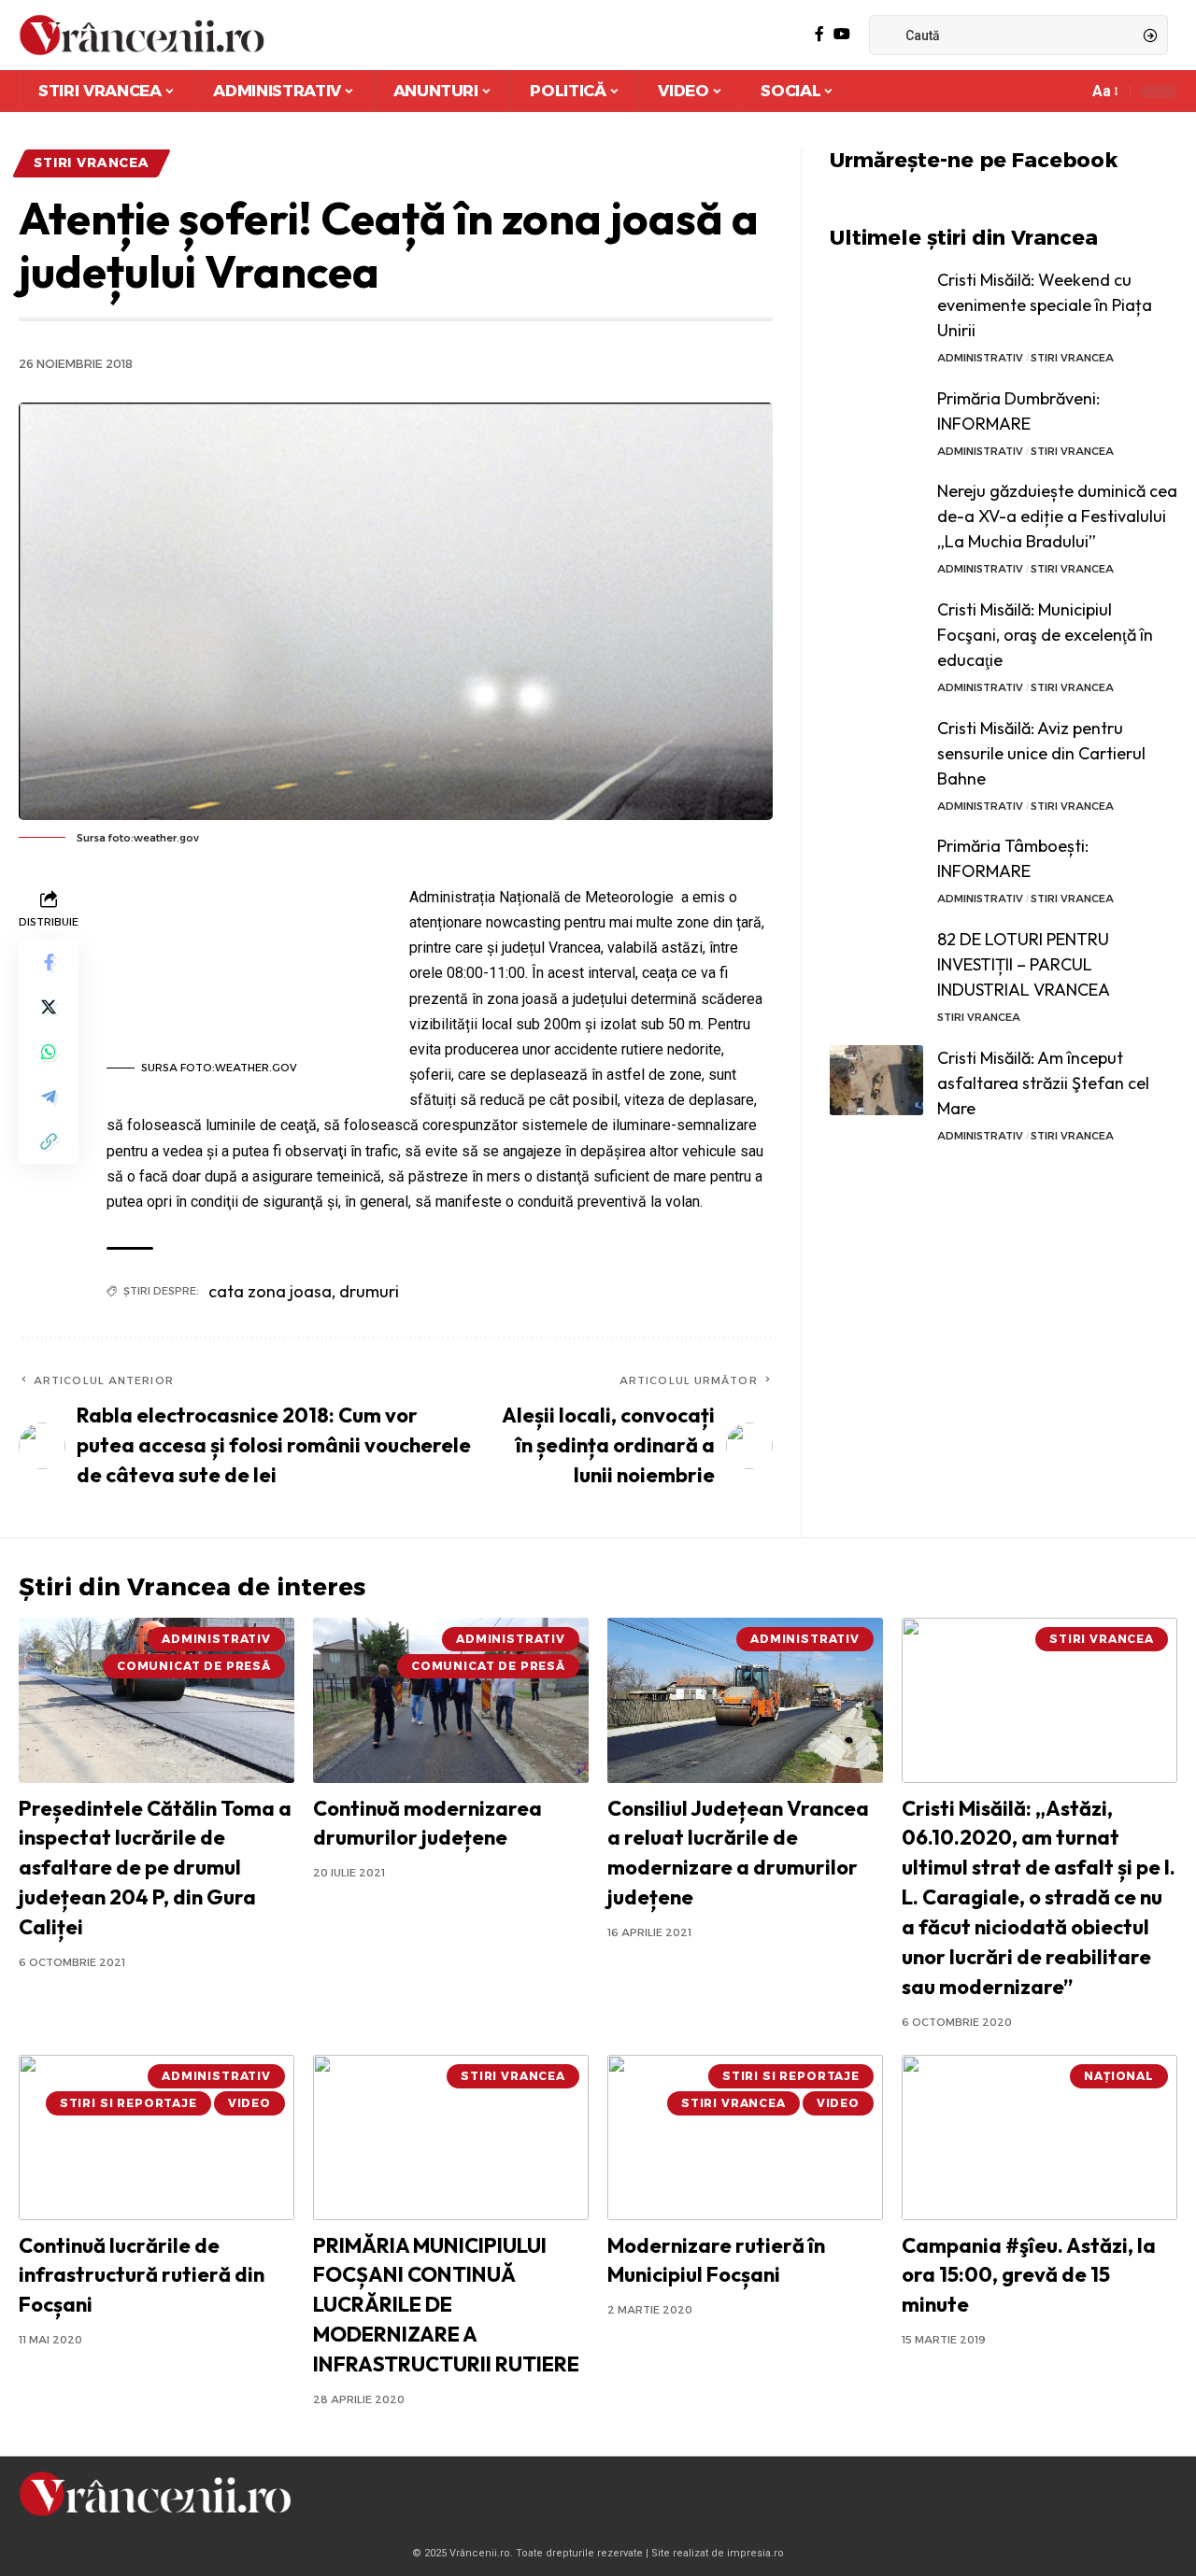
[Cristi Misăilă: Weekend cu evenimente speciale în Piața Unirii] (876, 302)
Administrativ (980, 358)
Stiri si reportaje (128, 2103)
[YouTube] (842, 34)
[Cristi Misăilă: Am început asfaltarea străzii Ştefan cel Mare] (876, 1080)
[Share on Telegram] (49, 1097)
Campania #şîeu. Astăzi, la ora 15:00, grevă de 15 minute (1029, 2275)
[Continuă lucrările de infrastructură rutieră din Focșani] (157, 2137)
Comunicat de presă (194, 1666)
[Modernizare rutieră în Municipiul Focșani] (745, 2137)
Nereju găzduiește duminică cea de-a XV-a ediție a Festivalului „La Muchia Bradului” (1057, 516)
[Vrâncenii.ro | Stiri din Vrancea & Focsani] (142, 35)
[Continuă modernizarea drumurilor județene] (451, 1700)
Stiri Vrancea (92, 163)
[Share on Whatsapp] (49, 1052)
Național (1119, 2076)
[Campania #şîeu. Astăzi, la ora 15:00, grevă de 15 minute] (1039, 2137)
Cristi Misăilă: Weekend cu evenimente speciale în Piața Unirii (1045, 305)
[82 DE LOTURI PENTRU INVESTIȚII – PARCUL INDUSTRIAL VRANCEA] (876, 962)
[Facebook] (819, 34)
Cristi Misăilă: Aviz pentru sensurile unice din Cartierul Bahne (1041, 753)
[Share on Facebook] (49, 962)
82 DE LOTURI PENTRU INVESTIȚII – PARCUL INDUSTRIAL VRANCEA (1024, 964)
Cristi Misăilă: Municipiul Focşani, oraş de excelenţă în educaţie (1045, 635)
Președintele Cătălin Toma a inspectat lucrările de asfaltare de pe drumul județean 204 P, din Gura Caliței (155, 1868)
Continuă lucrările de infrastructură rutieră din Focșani (142, 2275)
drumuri (369, 1291)
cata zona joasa (270, 1291)
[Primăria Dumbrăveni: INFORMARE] (876, 421)
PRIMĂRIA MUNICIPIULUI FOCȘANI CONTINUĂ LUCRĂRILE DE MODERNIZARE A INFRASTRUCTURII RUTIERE (446, 2305)
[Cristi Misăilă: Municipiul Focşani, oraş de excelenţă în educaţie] (876, 632)
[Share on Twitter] (49, 1007)
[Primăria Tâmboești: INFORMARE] (876, 868)
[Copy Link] (49, 1141)
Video (249, 2103)
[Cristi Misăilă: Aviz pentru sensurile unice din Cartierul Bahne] (876, 750)
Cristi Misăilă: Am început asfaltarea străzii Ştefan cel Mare (1043, 1083)
